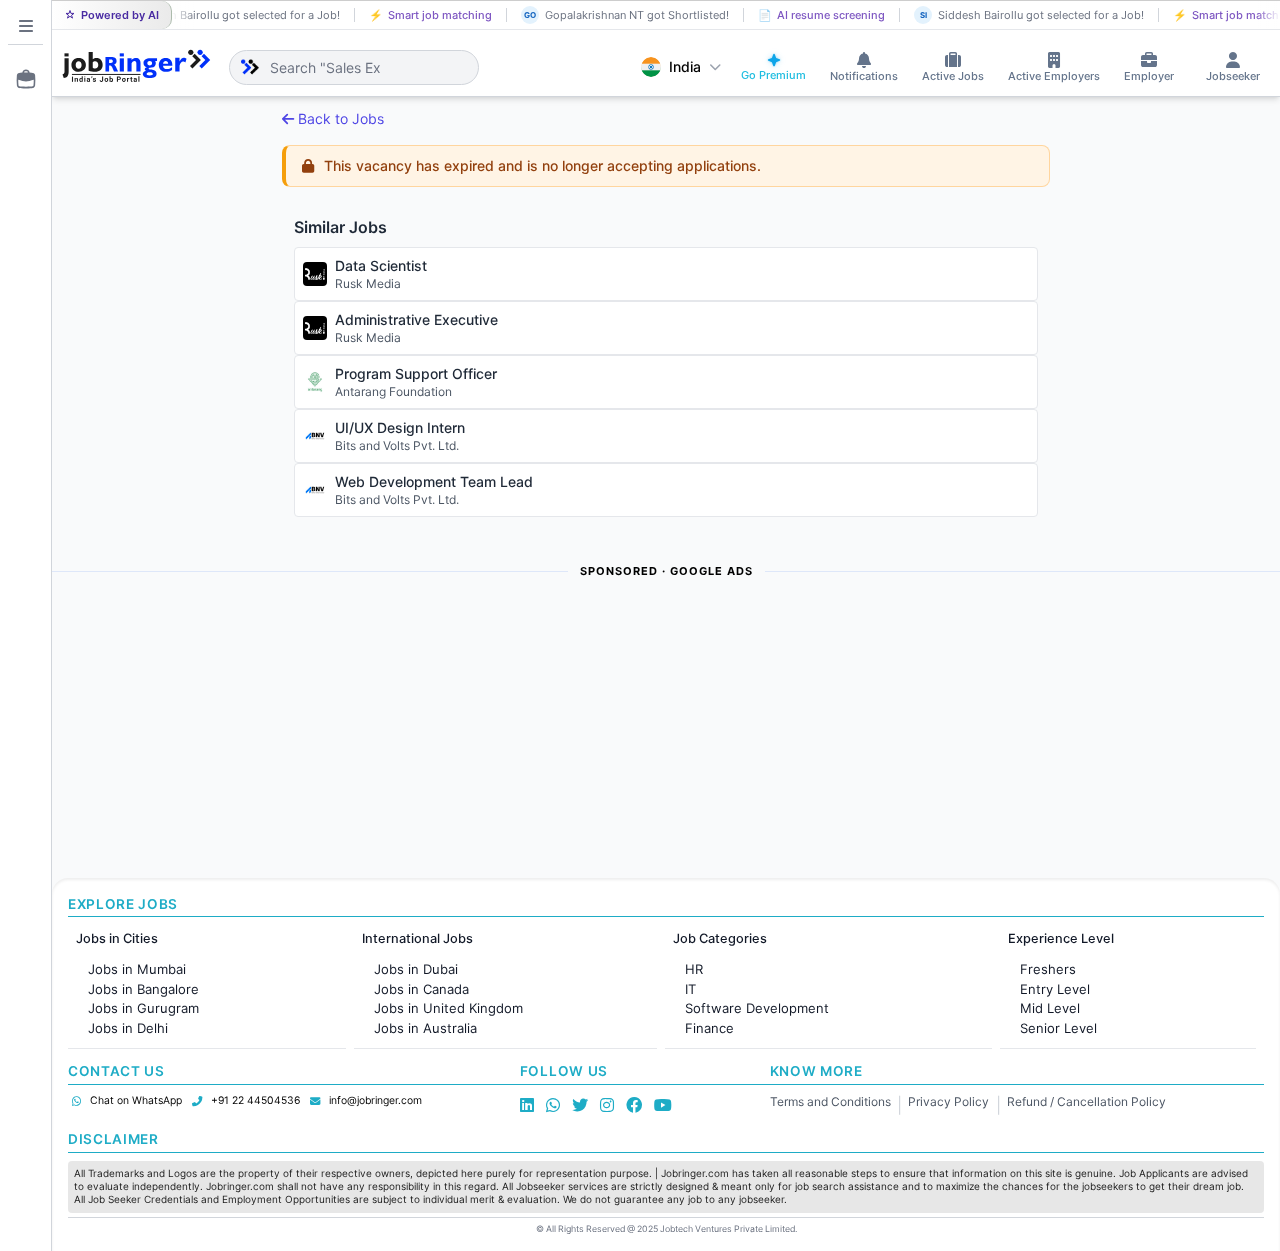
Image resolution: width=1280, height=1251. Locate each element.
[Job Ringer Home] (136, 67)
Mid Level (1050, 1008)
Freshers (1048, 969)
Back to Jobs (341, 118)
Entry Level (1055, 989)
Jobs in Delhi (128, 1028)
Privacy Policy (948, 1101)
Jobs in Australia (425, 1028)
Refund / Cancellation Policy (1086, 1101)
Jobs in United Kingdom (448, 1008)
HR (694, 969)
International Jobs (417, 938)
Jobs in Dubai (416, 969)
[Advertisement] (652, 730)
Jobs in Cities (117, 938)
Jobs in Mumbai (137, 969)
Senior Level (1058, 1028)
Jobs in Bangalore (143, 989)
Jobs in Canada (421, 989)
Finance (709, 1028)
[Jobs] (20, 79)
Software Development (757, 1008)
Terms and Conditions (830, 1101)
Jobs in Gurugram (143, 1008)
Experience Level (1061, 938)
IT (690, 989)
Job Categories (720, 938)
